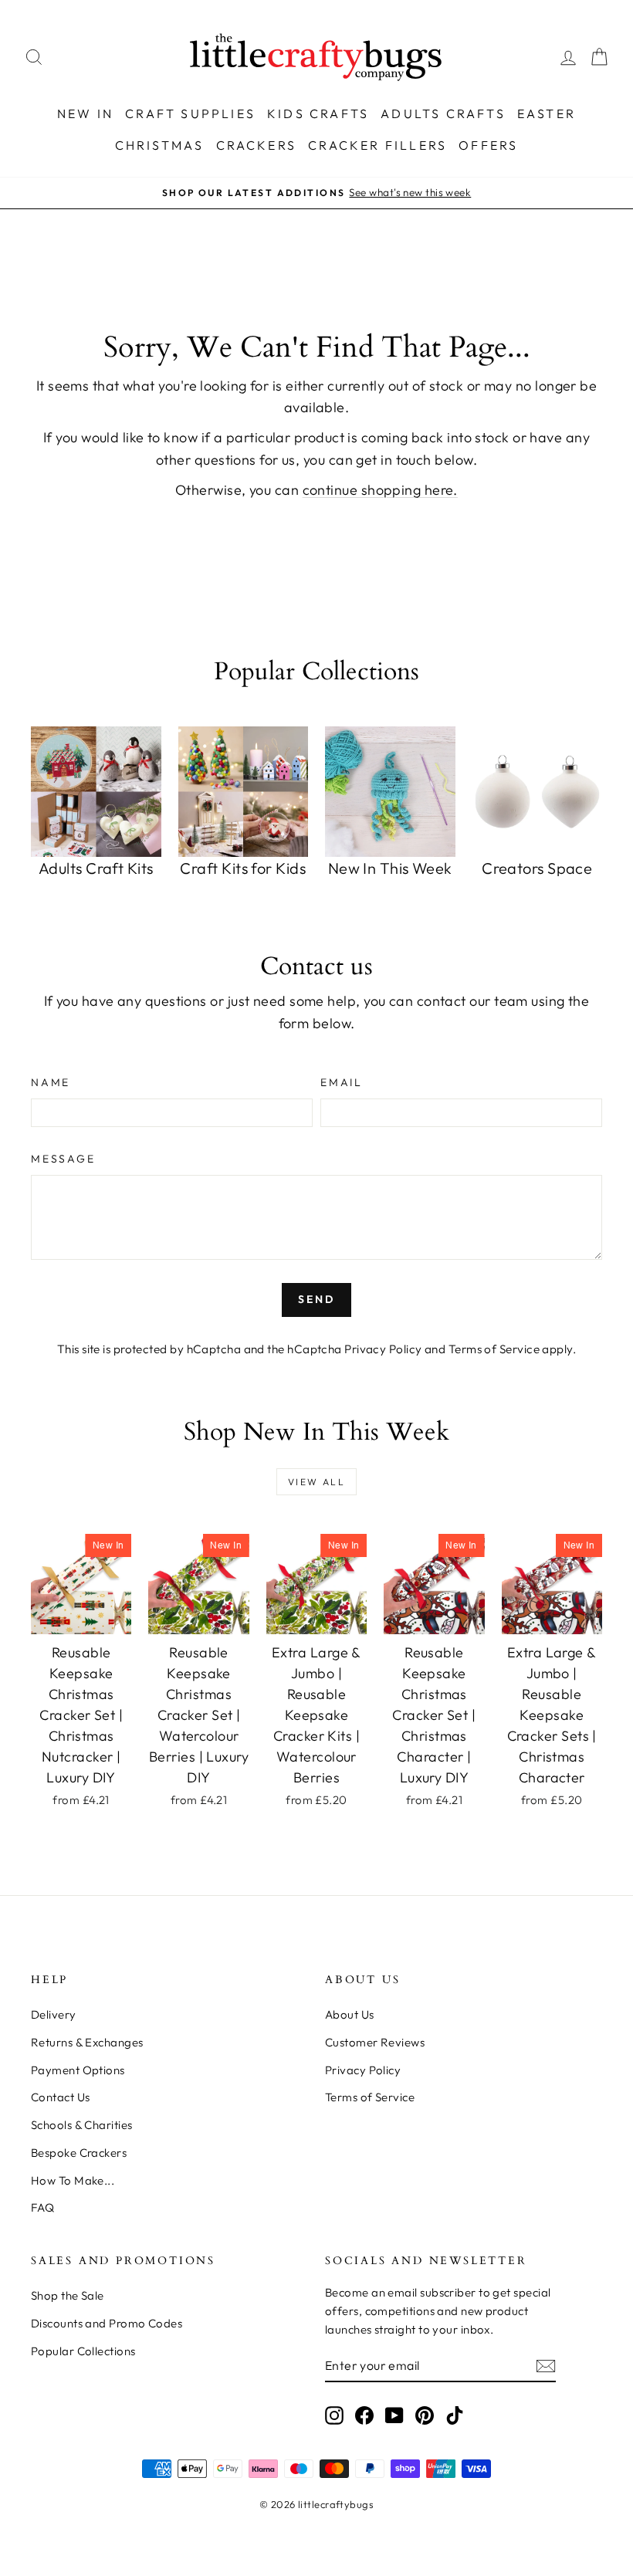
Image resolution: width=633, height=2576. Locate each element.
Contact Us (61, 2097)
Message (63, 1159)
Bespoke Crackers (79, 2153)
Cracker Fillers (377, 145)
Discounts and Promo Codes (107, 2323)
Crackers (257, 145)
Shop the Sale (68, 2295)
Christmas (160, 145)
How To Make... (73, 2180)
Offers (488, 145)
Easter (547, 113)
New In (85, 113)
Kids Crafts (318, 113)
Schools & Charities (82, 2125)
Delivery (54, 2014)
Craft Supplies (190, 113)
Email (342, 1082)
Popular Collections (83, 2351)
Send (316, 1299)
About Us (350, 2014)
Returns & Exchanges (87, 2042)
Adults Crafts (443, 113)
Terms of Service (494, 1349)
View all (316, 1482)
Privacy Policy (383, 1349)
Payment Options (78, 2070)
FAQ (42, 2207)
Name (51, 1082)
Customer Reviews (375, 2042)
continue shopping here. (380, 490)
